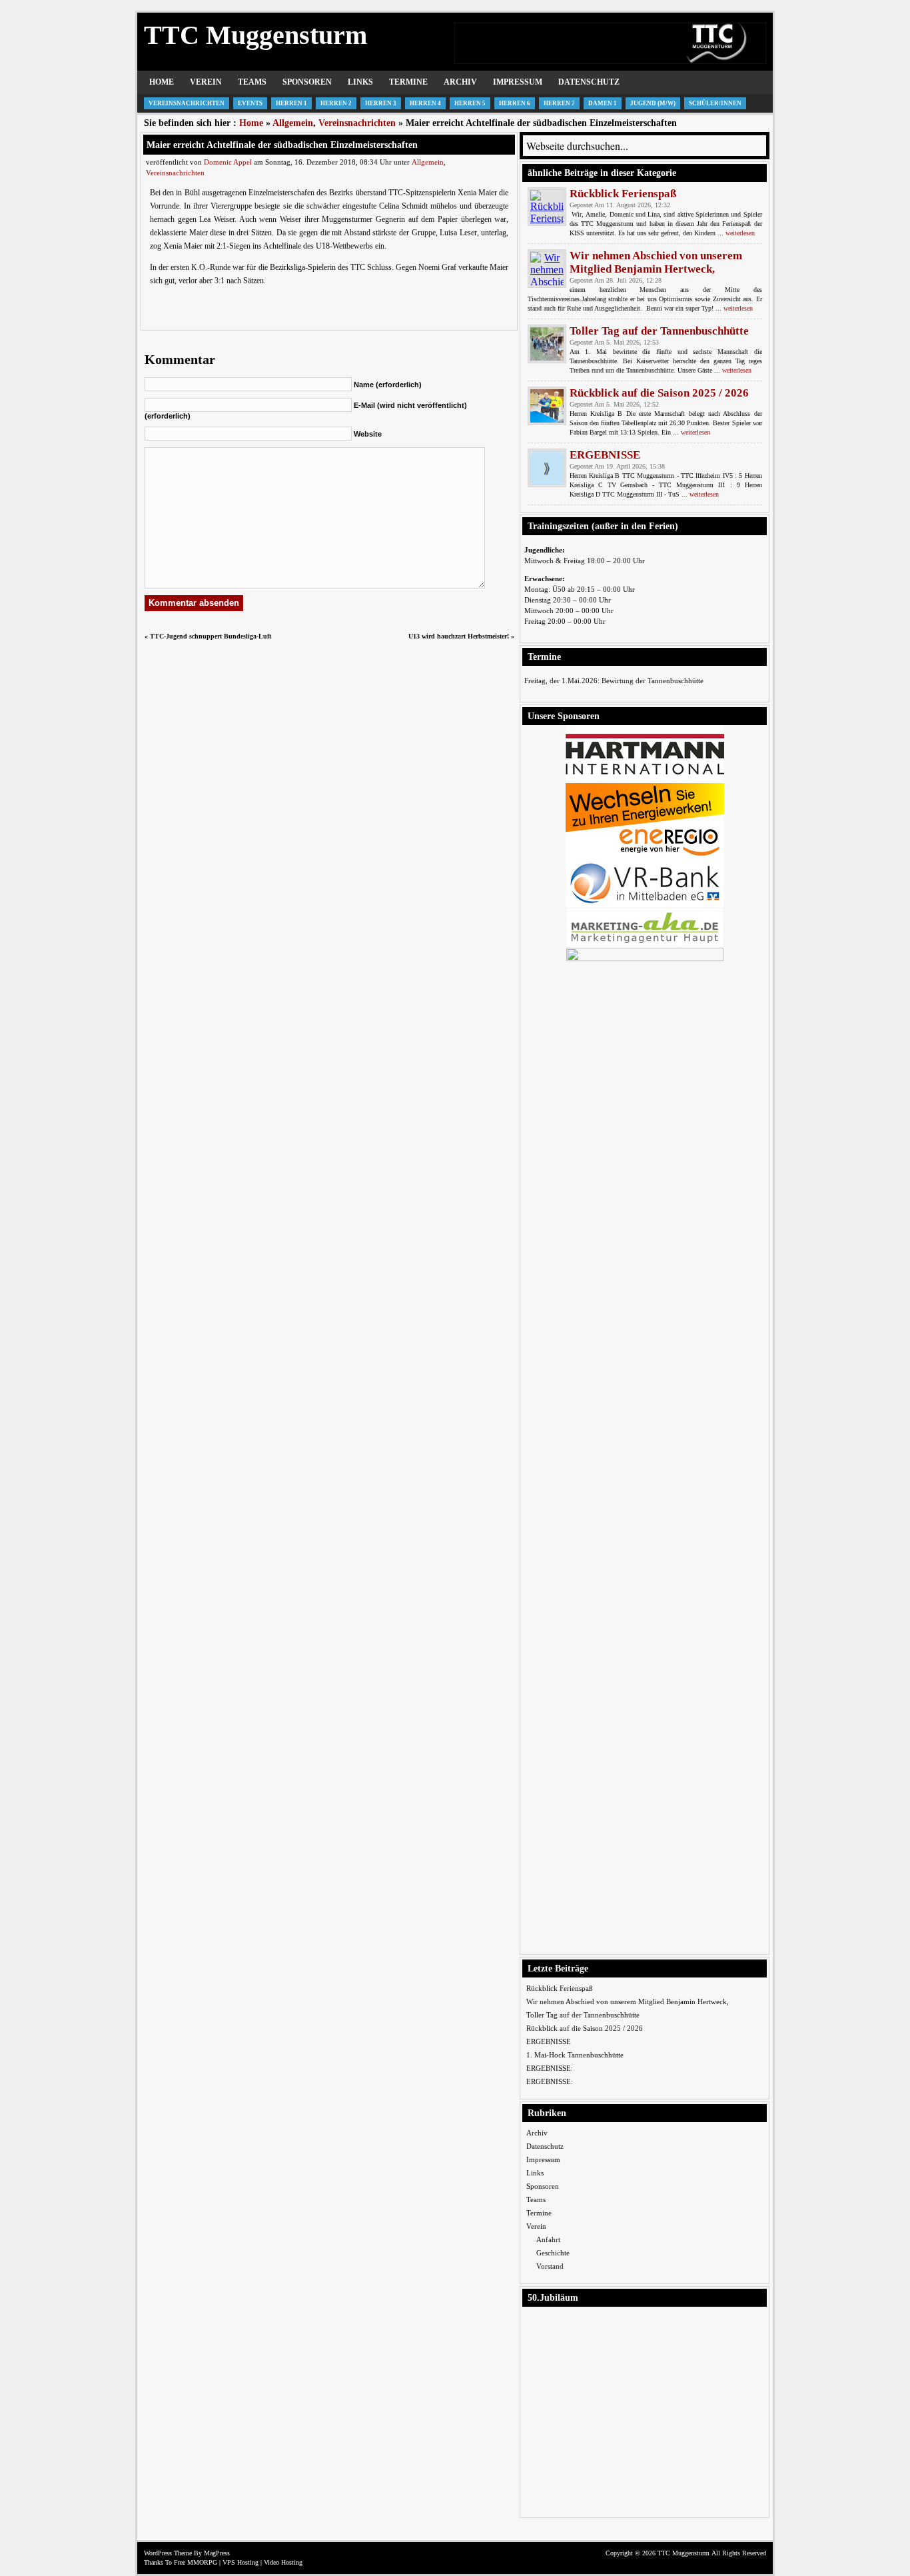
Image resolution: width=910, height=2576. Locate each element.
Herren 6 (515, 103)
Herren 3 (381, 103)
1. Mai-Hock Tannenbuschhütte (575, 2055)
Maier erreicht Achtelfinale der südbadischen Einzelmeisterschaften (282, 145)
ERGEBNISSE (605, 455)
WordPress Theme (168, 2553)
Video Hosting (283, 2562)
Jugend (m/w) (653, 103)
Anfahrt (548, 2239)
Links (360, 82)
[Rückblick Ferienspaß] (547, 207)
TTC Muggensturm (255, 35)
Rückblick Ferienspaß (623, 194)
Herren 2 (336, 103)
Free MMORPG (196, 2562)
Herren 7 (559, 103)
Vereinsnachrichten (187, 103)
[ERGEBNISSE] (547, 468)
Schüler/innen (715, 103)
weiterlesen (740, 233)
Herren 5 (470, 103)
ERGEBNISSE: (550, 2068)
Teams (252, 82)
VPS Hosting (240, 2562)
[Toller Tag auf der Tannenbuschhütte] (547, 344)
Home (162, 82)
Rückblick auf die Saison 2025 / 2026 (659, 393)
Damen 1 (603, 103)
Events (250, 103)
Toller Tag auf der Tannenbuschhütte (659, 331)
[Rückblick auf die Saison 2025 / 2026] (547, 406)
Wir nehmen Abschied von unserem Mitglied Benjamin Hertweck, (656, 262)
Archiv (460, 82)
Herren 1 (291, 103)
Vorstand (550, 2266)
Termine (408, 82)
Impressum (518, 82)
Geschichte (553, 2253)
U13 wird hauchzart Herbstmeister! (459, 636)
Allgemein (293, 123)
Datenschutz (589, 82)
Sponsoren (307, 82)
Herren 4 (425, 103)
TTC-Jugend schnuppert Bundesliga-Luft (211, 636)
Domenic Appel (228, 162)
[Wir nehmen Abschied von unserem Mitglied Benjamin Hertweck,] (547, 269)
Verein (206, 82)
